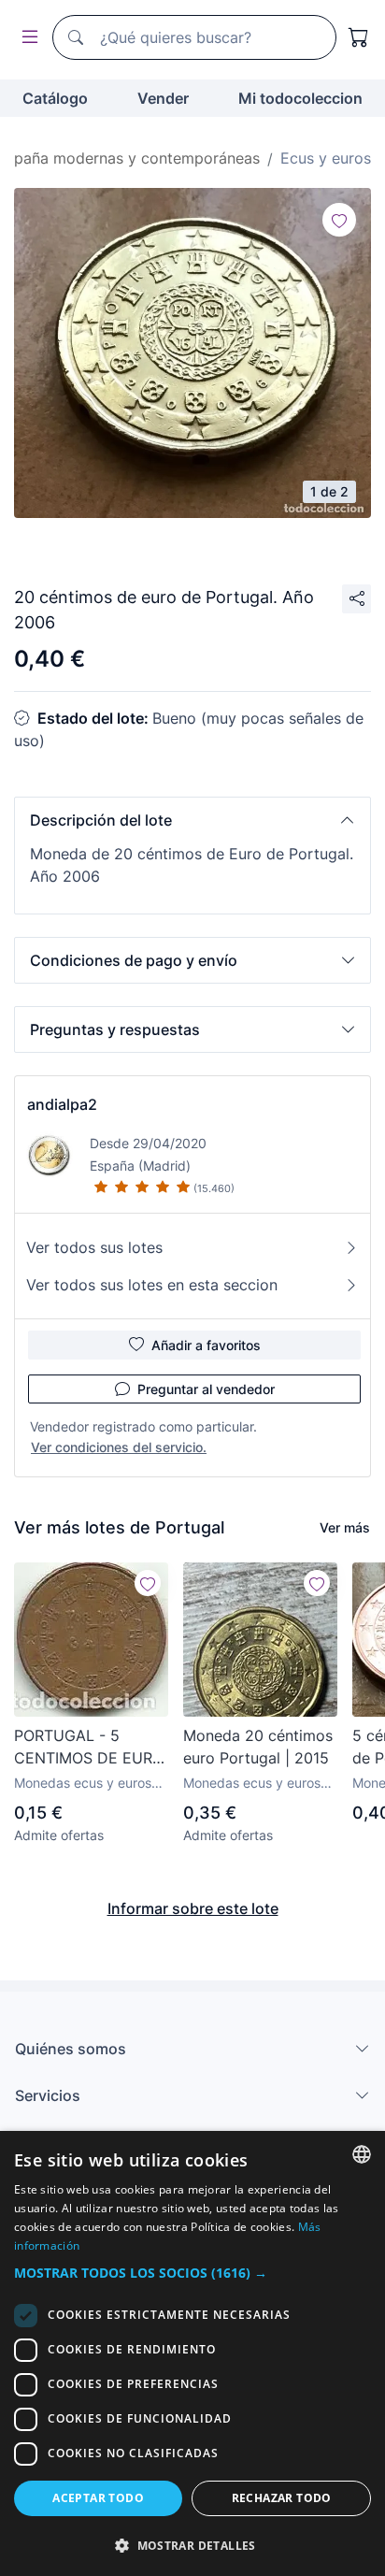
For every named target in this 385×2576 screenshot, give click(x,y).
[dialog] (192, 2353)
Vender (163, 98)
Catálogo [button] (55, 98)
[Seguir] (339, 220)
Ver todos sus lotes (94, 1247)
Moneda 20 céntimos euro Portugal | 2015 (258, 1747)
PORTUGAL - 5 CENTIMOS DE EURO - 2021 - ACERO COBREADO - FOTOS (89, 1748)
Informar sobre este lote (193, 1908)
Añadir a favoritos (206, 1345)
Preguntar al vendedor (206, 1389)
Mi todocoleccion (300, 98)
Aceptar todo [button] (98, 2498)
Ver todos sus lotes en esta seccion (152, 1285)
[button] (192, 820)
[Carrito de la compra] (359, 37)
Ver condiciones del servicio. (119, 1447)
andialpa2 (62, 1104)
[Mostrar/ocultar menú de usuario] (26, 38)
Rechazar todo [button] (282, 2498)
